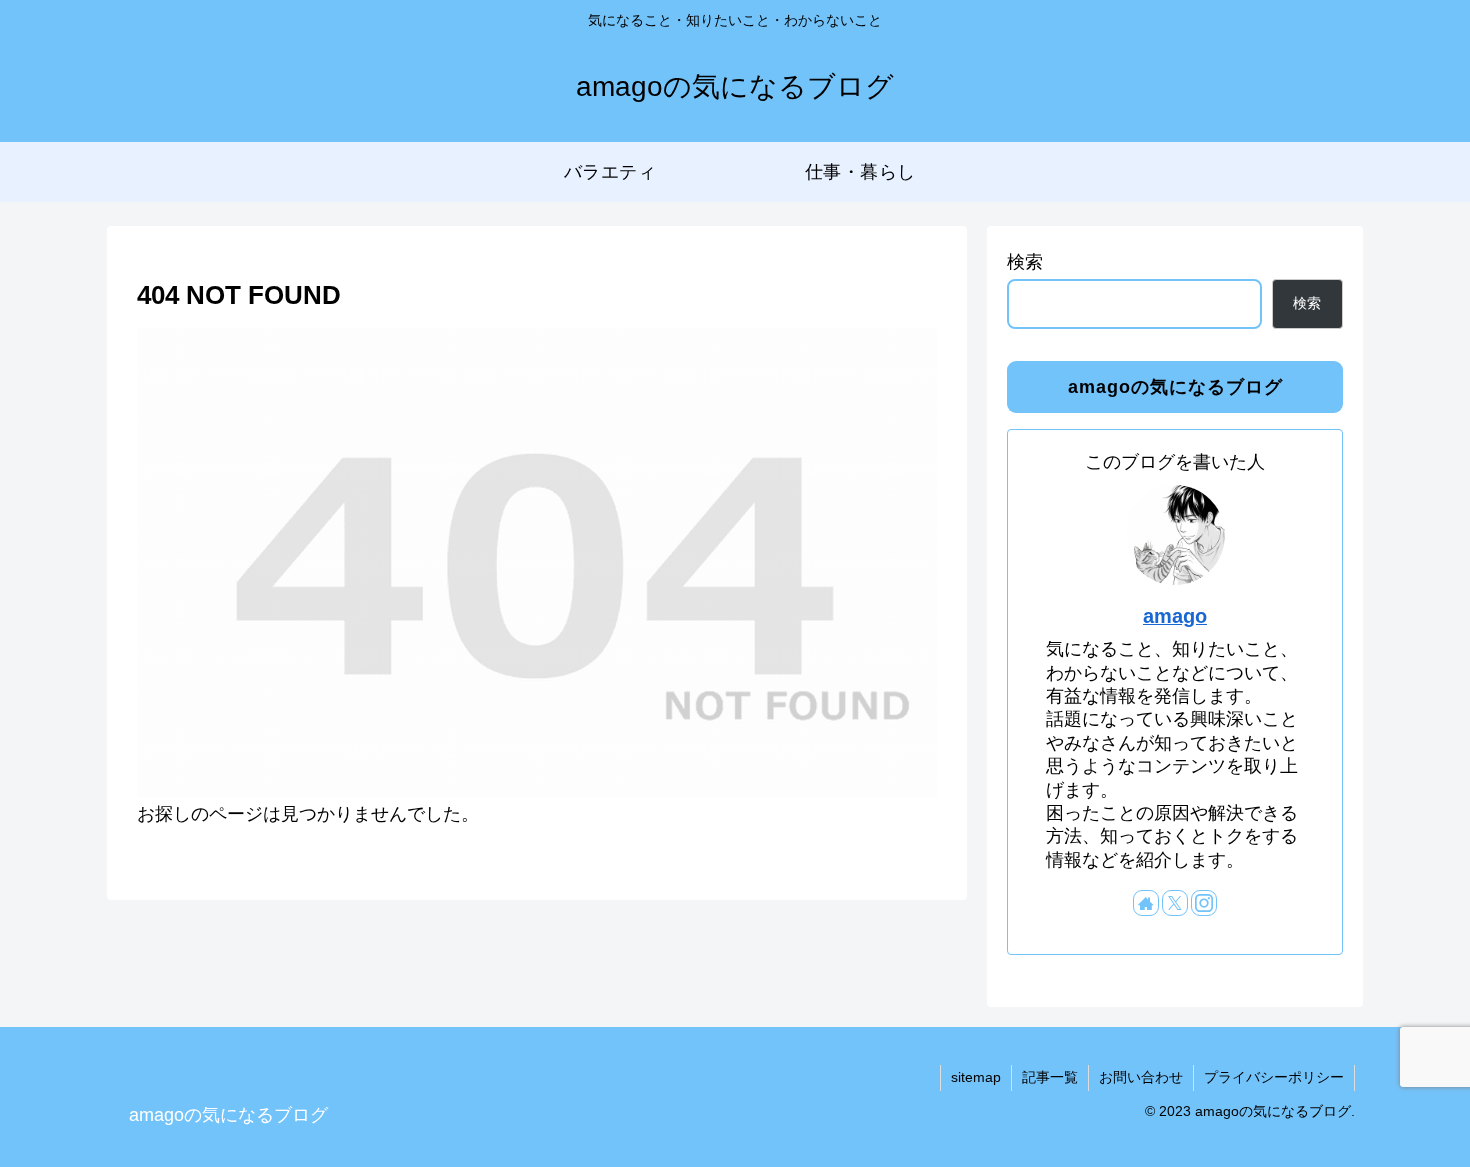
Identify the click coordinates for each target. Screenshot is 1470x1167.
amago (1175, 616)
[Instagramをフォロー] (1204, 903)
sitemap (976, 1077)
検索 (1025, 262)
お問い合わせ (1141, 1077)
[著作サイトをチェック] (1146, 903)
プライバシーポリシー (1274, 1077)
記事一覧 (1050, 1077)
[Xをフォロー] (1175, 903)
